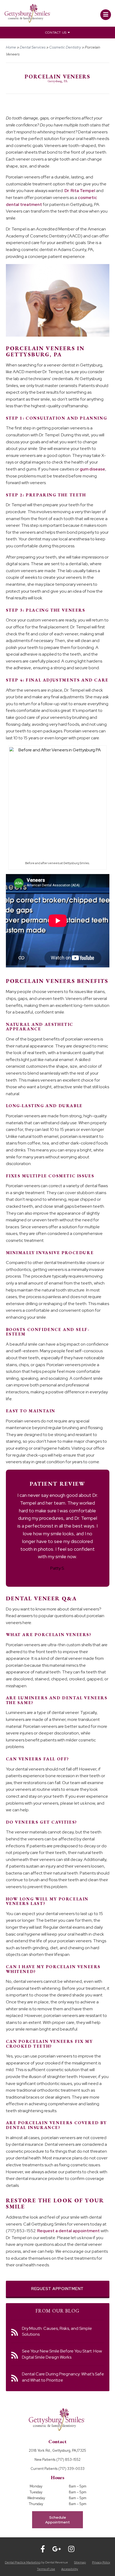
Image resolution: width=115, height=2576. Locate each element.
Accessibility (70, 2569)
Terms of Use (46, 2569)
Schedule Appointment (57, 2520)
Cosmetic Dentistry (65, 47)
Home (11, 47)
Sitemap (80, 2562)
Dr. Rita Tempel (80, 191)
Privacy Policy (101, 2562)
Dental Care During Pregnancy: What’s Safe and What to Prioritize (63, 2377)
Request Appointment (57, 2289)
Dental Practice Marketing (23, 2562)
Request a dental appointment (68, 2231)
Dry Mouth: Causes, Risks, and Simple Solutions (57, 2331)
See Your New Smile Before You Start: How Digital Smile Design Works (62, 2354)
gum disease (92, 469)
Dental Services (33, 47)
